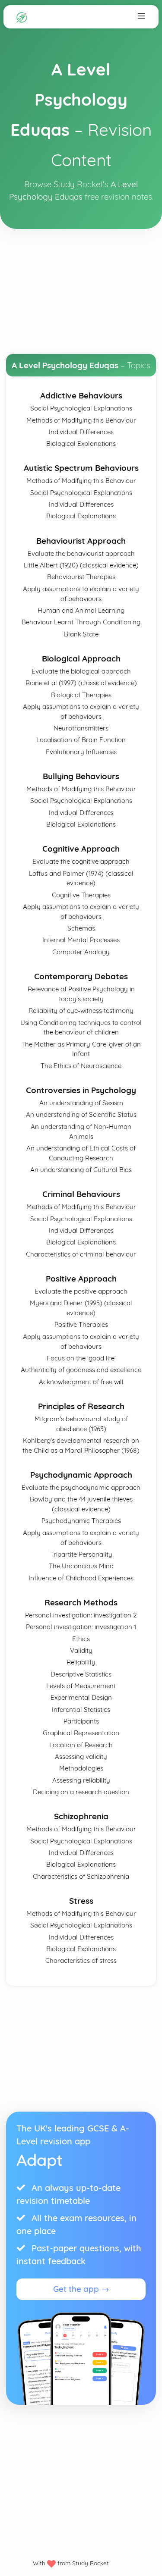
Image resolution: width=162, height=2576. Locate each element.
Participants (81, 1721)
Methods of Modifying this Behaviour (81, 420)
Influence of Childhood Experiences (81, 1578)
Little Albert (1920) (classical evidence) (81, 565)
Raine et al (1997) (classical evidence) (81, 683)
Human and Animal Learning (81, 610)
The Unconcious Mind (81, 1566)
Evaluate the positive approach (81, 1291)
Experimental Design (81, 1697)
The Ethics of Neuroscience (81, 1066)
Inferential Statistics (81, 1709)
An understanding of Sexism (81, 1103)
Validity (81, 1650)
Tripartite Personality (81, 1554)
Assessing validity (81, 1757)
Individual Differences (81, 432)
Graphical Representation (81, 1733)
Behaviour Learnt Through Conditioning (81, 622)
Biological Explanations (81, 443)
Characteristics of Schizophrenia (81, 1876)
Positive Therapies (81, 1324)
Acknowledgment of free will (81, 1382)
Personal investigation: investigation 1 (81, 1627)
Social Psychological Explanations (81, 408)
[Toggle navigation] (141, 16)
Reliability (81, 1662)
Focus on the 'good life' (81, 1358)
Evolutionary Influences (81, 752)
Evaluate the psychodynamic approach (81, 1487)
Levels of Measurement (81, 1686)
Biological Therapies (81, 695)
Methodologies (81, 1768)
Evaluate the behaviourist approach (81, 553)
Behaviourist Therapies (81, 577)
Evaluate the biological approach (81, 671)
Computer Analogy (81, 952)
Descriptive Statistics (81, 1674)
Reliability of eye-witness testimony (81, 1011)
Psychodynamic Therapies (81, 1521)
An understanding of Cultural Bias (81, 1170)
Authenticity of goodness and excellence (81, 1370)
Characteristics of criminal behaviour (81, 1254)
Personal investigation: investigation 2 (81, 1615)
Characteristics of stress (81, 1960)
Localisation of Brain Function (81, 740)
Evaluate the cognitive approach (81, 861)
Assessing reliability (81, 1780)
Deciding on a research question (81, 1792)
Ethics (81, 1639)
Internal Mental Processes (81, 940)
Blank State (81, 634)
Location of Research (81, 1745)
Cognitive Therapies (81, 895)
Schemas (81, 928)
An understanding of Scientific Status (81, 1114)
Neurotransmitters (81, 728)
